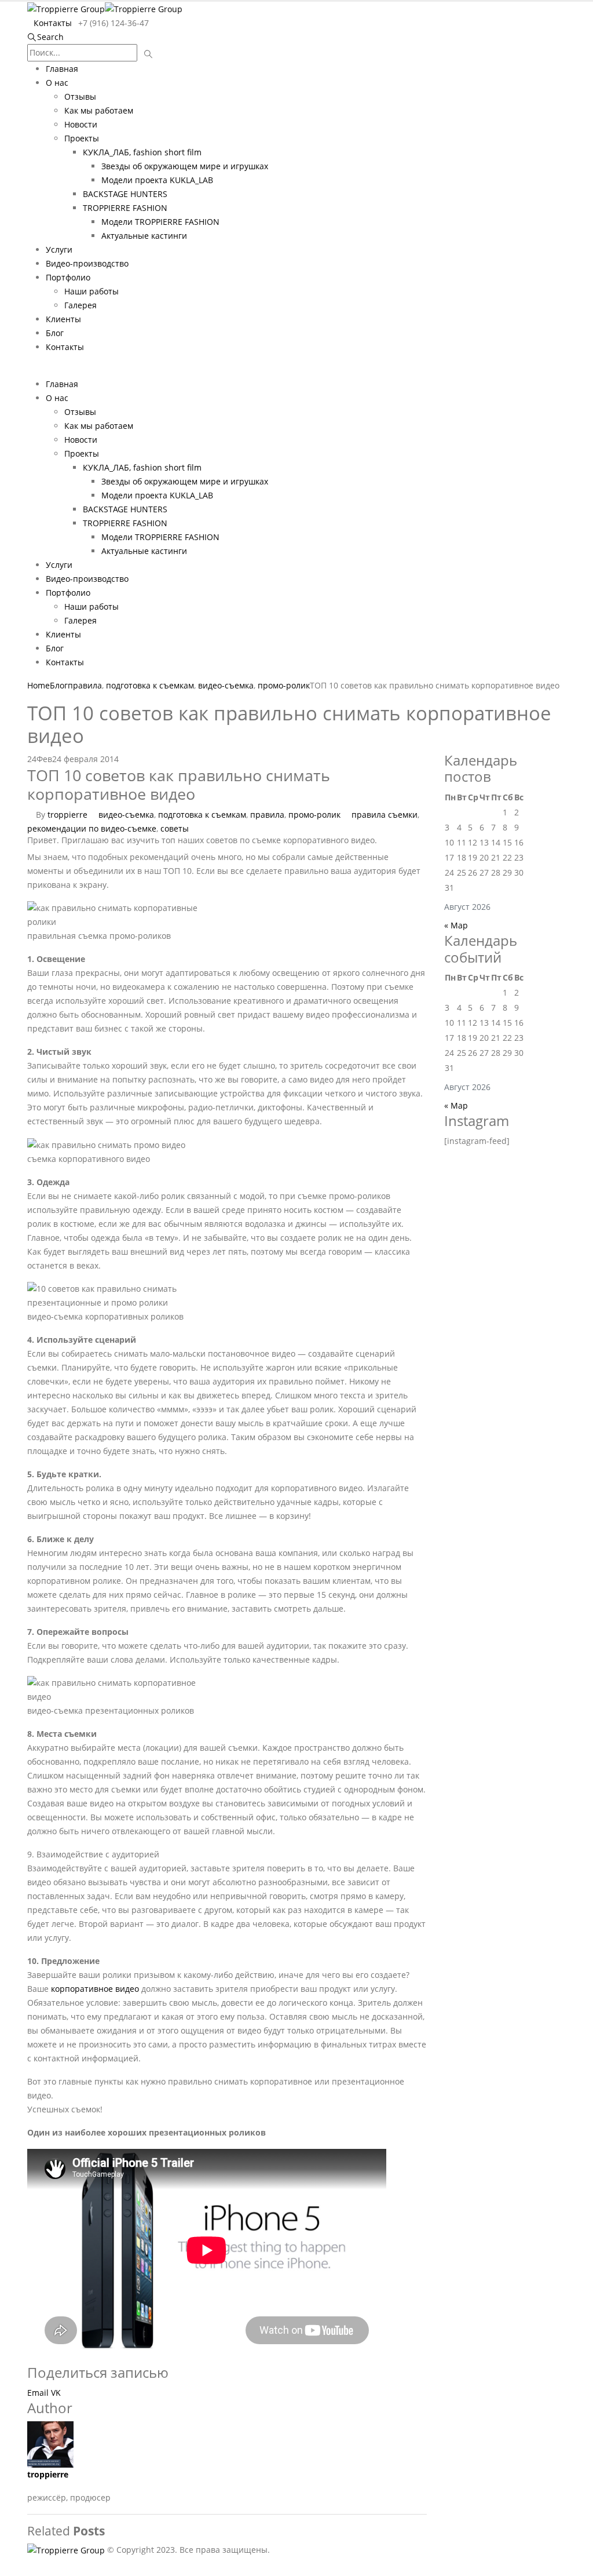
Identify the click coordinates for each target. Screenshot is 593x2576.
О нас (57, 83)
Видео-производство (87, 263)
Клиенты (63, 319)
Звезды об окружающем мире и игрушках (185, 166)
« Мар (456, 925)
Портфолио (68, 277)
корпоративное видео (95, 1989)
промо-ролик (314, 815)
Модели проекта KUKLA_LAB (157, 180)
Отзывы (80, 96)
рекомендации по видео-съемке (92, 828)
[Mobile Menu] (30, 370)
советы (175, 828)
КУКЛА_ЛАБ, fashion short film (142, 152)
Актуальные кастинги (144, 236)
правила (267, 815)
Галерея (80, 305)
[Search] (149, 54)
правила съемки (385, 815)
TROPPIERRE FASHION (125, 208)
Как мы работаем (99, 110)
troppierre (67, 815)
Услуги (59, 249)
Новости (81, 124)
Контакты (53, 23)
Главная (62, 69)
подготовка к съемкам (202, 815)
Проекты (82, 138)
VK (56, 2393)
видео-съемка (126, 815)
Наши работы (91, 291)
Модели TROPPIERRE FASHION (160, 222)
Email (38, 2393)
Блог (55, 333)
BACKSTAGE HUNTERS (125, 194)
